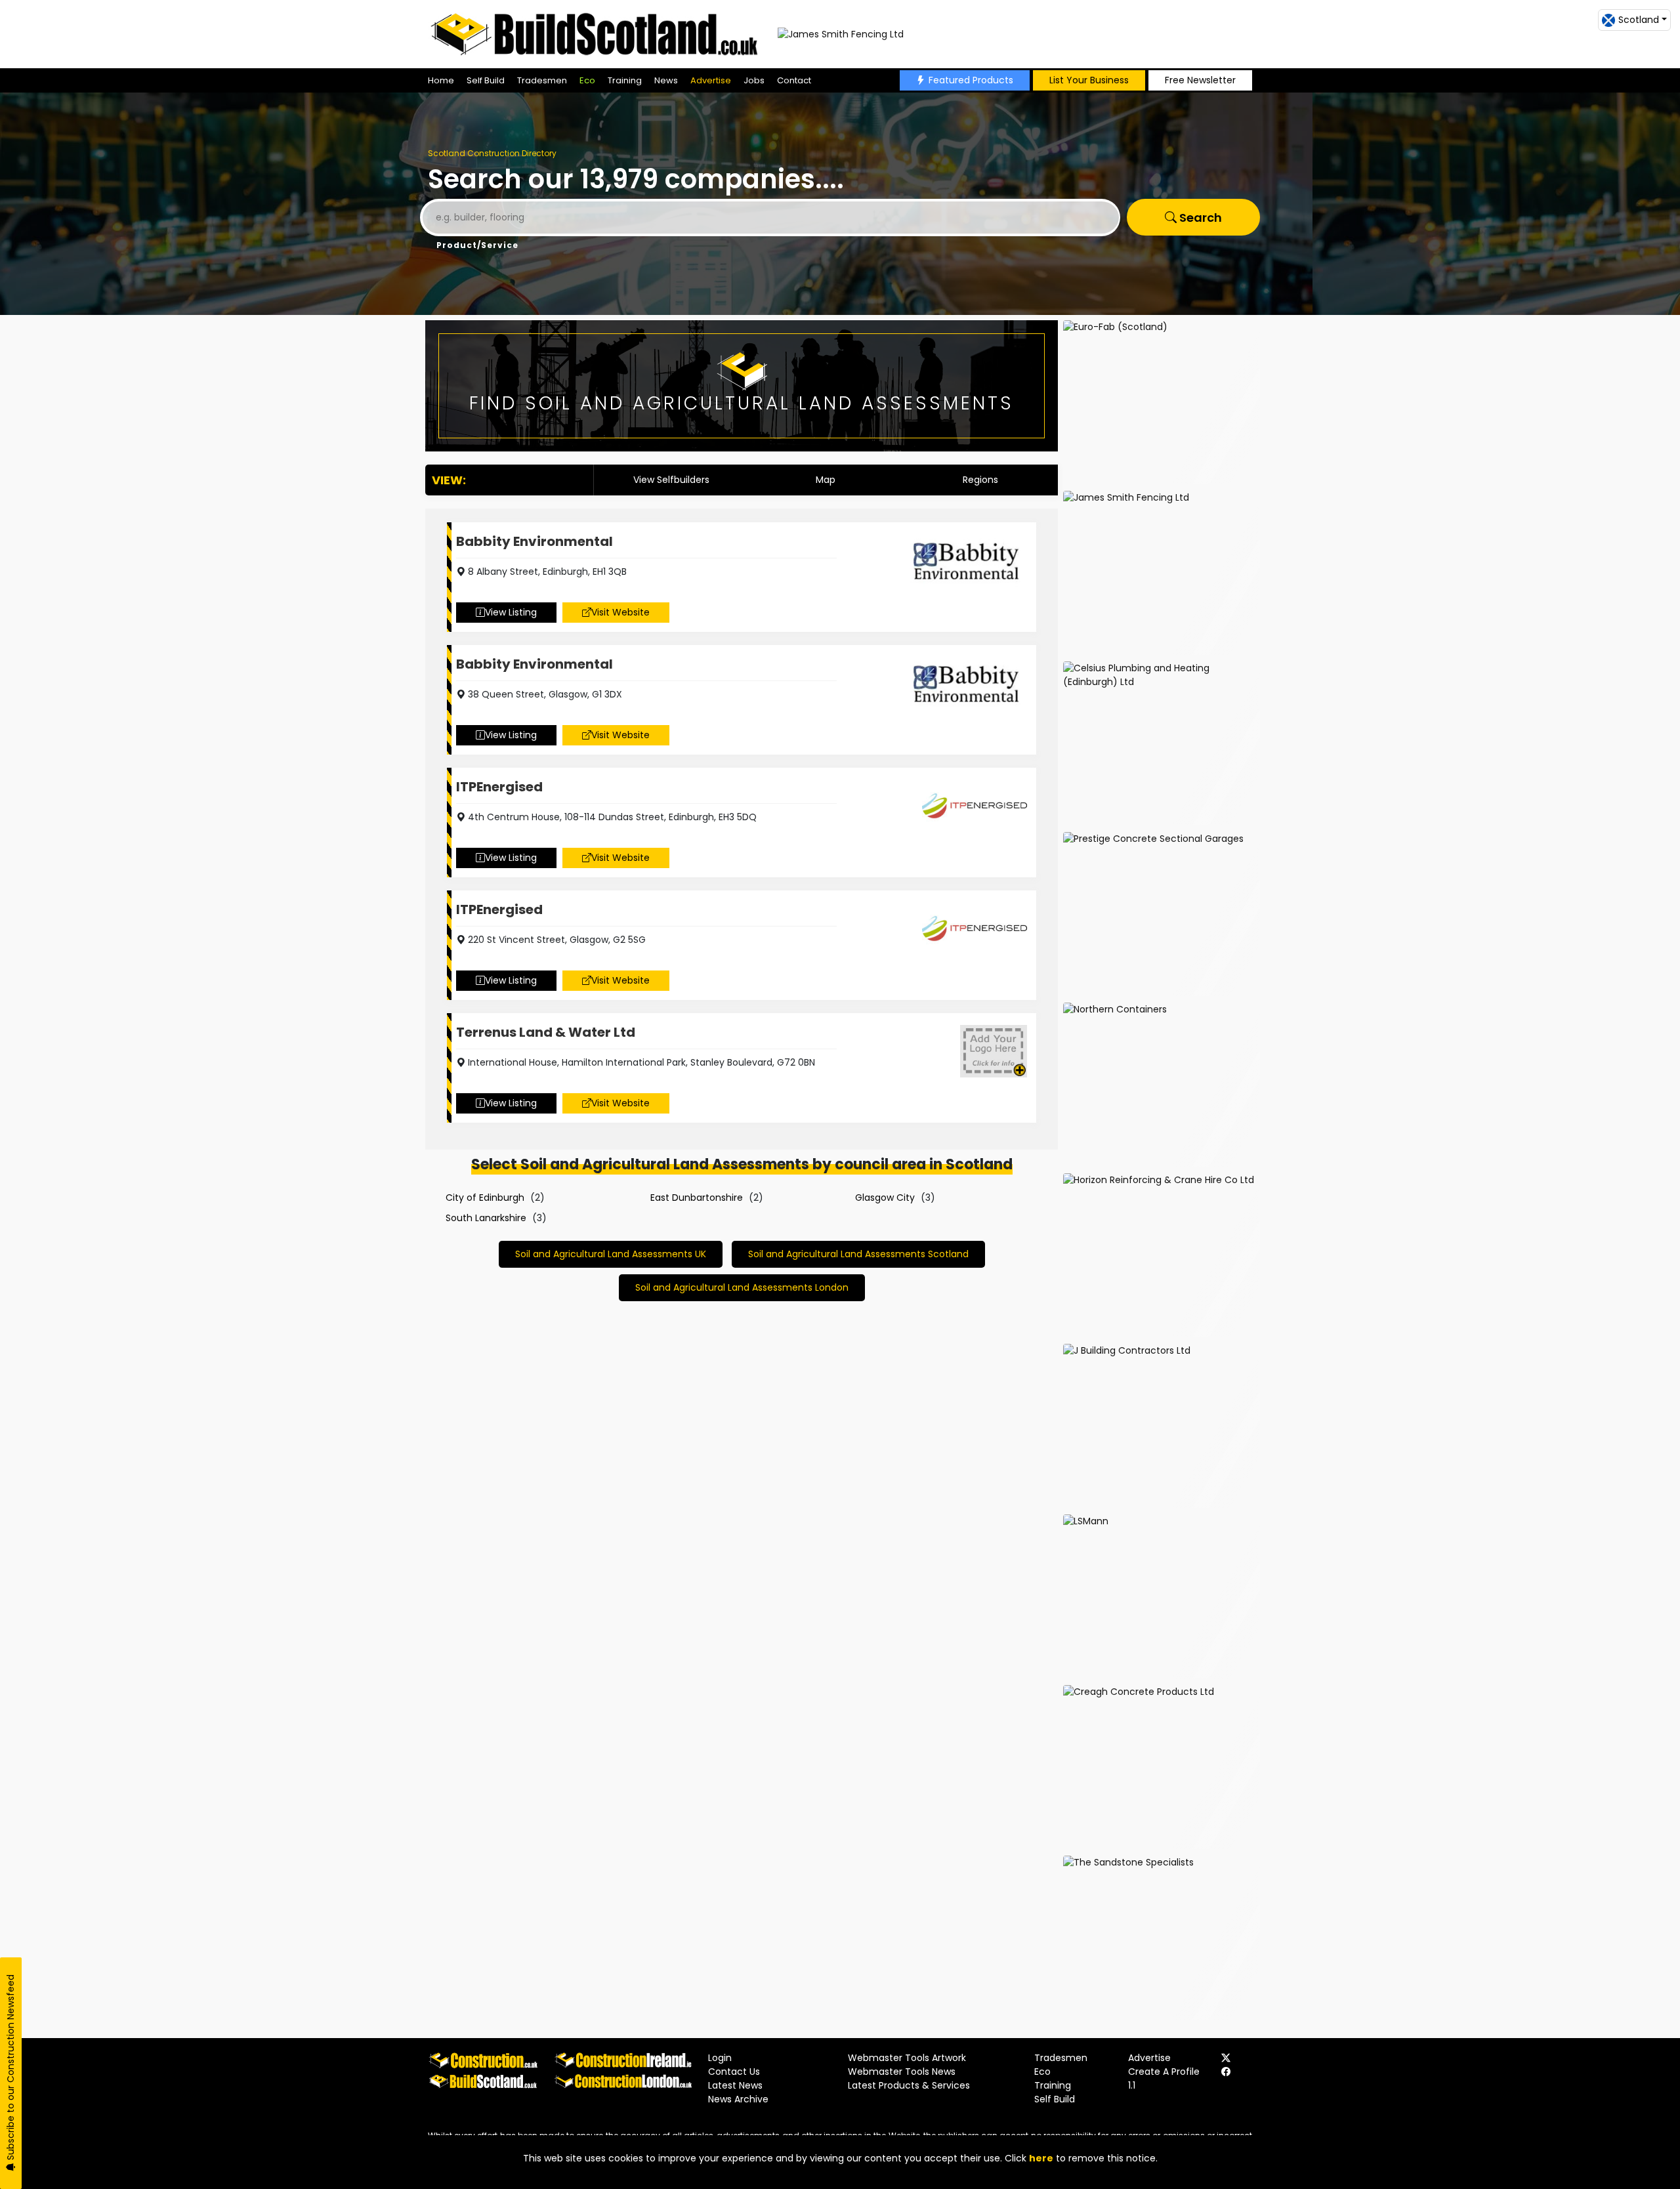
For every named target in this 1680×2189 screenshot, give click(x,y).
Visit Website (620, 612)
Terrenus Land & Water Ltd (546, 1032)
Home (441, 80)
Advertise (711, 80)
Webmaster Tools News (902, 2072)
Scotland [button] (1639, 20)
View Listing (511, 612)
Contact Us (734, 2072)
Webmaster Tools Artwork (907, 2058)
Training (625, 80)
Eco (587, 80)
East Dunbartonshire (697, 1198)
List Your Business (1089, 80)
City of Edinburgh (485, 1198)
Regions (980, 480)
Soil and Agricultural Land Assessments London (742, 1287)
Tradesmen (542, 80)
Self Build (486, 80)
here (1041, 2158)
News (666, 80)
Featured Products (971, 80)
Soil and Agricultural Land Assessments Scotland (858, 1254)
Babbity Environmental (535, 541)
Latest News (735, 2085)
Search (1199, 218)
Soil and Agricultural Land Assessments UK (611, 1254)
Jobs (754, 80)
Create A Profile (1164, 2072)
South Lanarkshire (486, 1218)
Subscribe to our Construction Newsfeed (10, 2069)
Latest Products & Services (909, 2085)
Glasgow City (885, 1198)
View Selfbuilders (671, 480)
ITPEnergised (499, 787)
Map (826, 480)
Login (720, 2058)
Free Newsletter (1200, 80)
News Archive (738, 2099)
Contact (794, 80)
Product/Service (477, 245)
